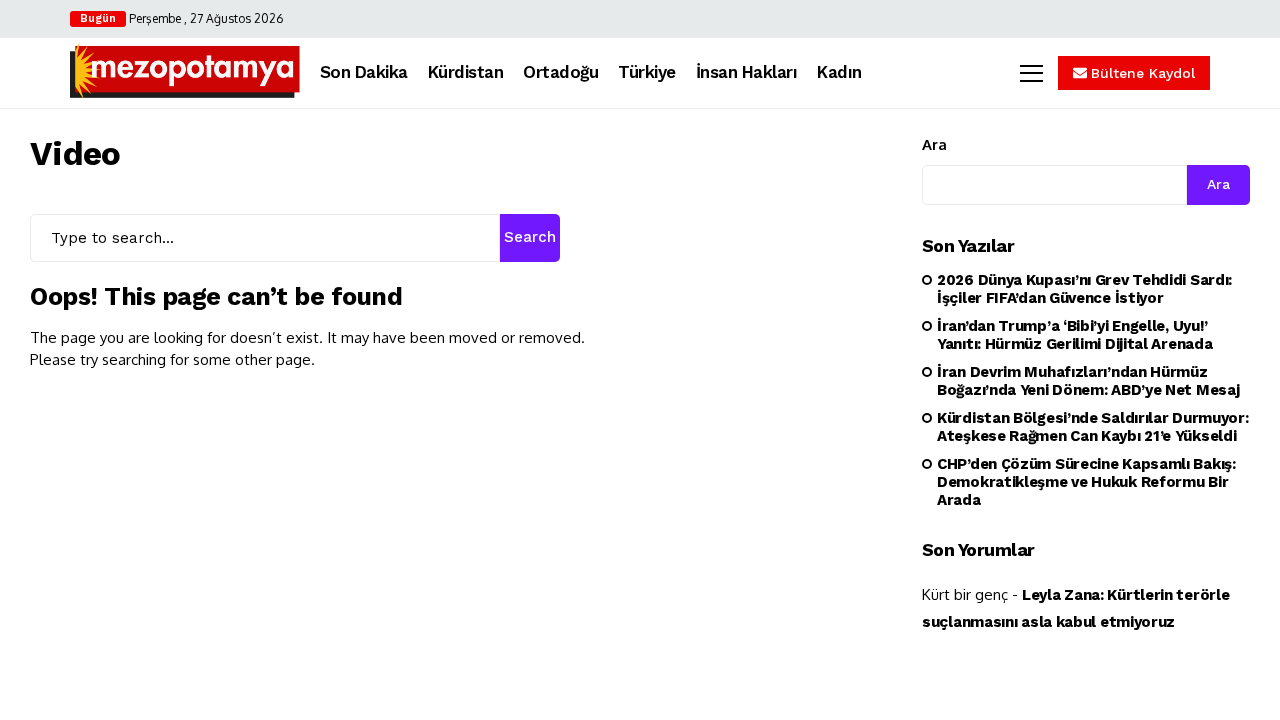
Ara (934, 144)
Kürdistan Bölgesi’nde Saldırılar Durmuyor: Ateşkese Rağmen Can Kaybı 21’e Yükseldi (1092, 427)
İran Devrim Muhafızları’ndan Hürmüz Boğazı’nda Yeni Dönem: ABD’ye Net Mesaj (1088, 381)
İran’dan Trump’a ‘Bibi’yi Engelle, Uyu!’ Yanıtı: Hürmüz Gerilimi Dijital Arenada (1074, 335)
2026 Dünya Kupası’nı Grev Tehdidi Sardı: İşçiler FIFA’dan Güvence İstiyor (1084, 289)
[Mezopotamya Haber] (185, 73)
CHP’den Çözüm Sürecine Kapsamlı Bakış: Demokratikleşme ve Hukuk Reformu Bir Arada (1086, 482)
